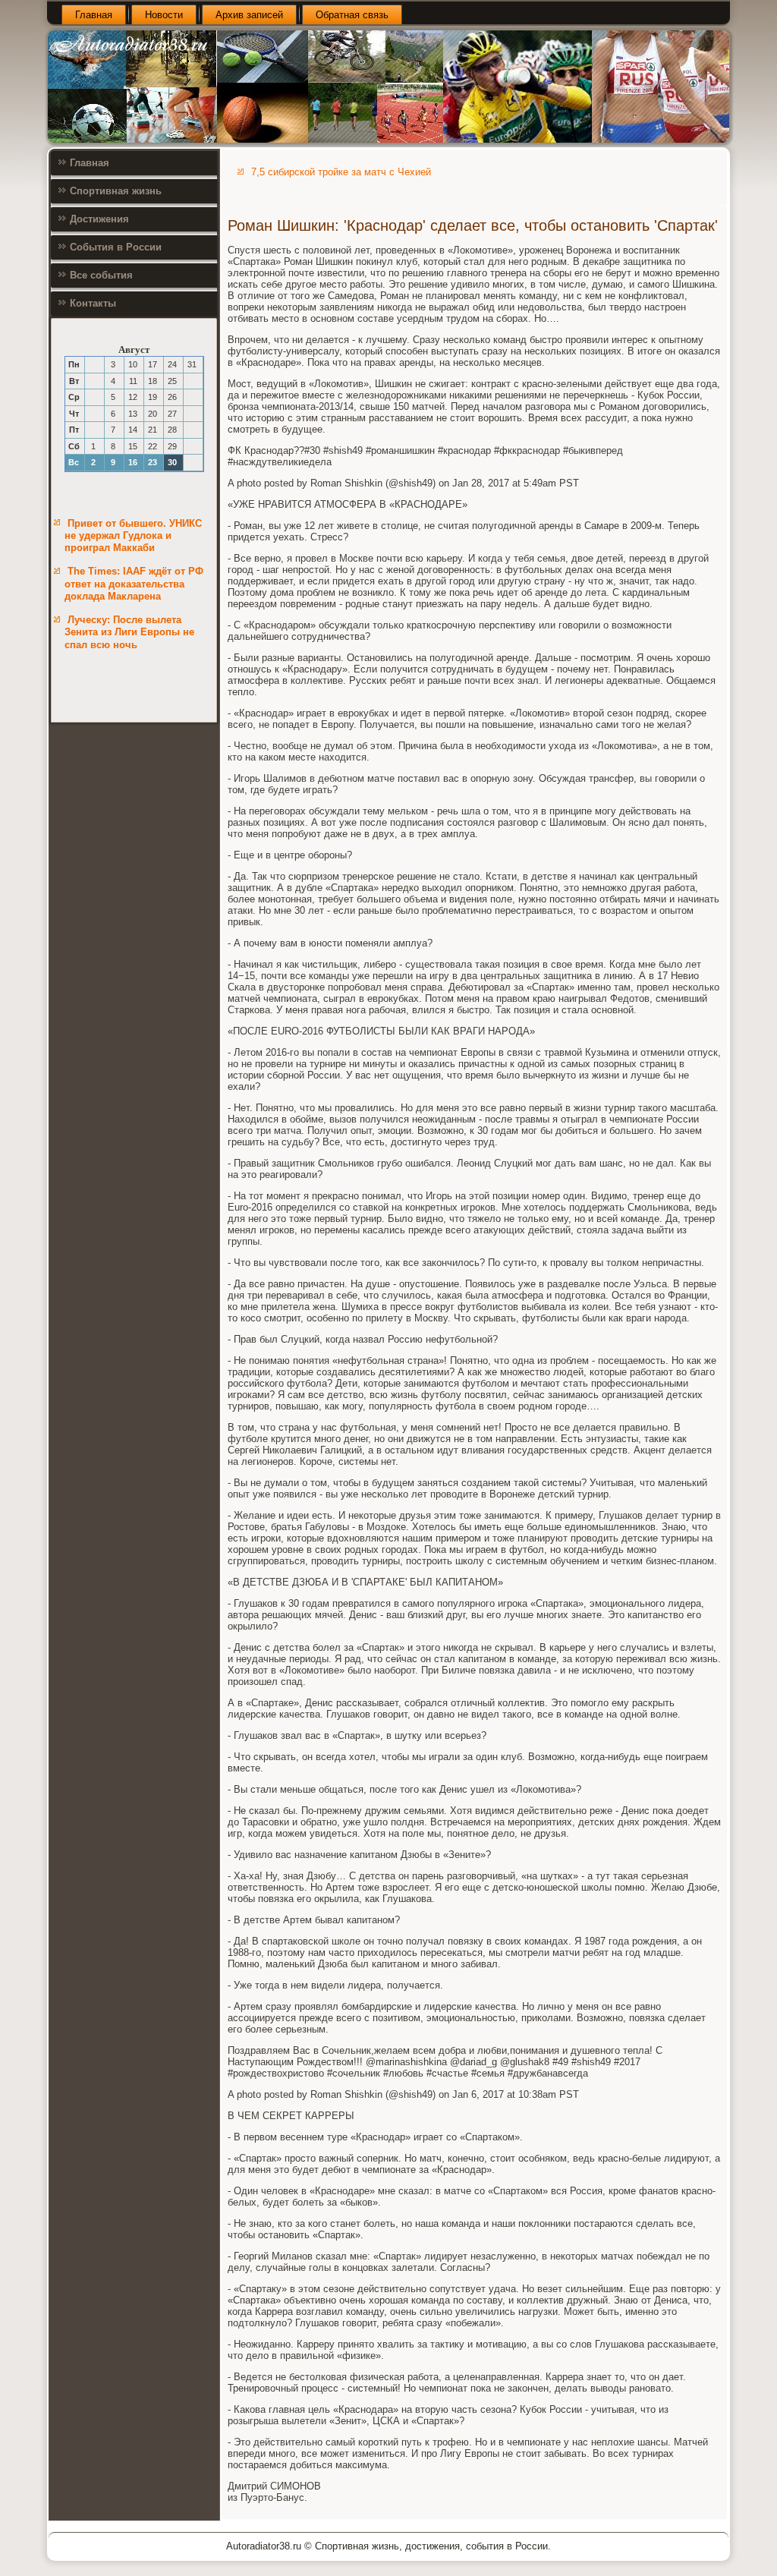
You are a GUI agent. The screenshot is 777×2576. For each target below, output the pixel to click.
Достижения (99, 219)
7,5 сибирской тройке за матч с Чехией (341, 172)
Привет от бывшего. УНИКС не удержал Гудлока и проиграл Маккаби (133, 536)
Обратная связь (352, 15)
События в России (116, 247)
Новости (164, 15)
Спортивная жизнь (116, 191)
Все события (101, 275)
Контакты (93, 303)
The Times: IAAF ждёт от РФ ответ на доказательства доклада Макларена (134, 584)
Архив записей (249, 15)
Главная (94, 15)
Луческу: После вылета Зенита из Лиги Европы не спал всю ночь (129, 632)
